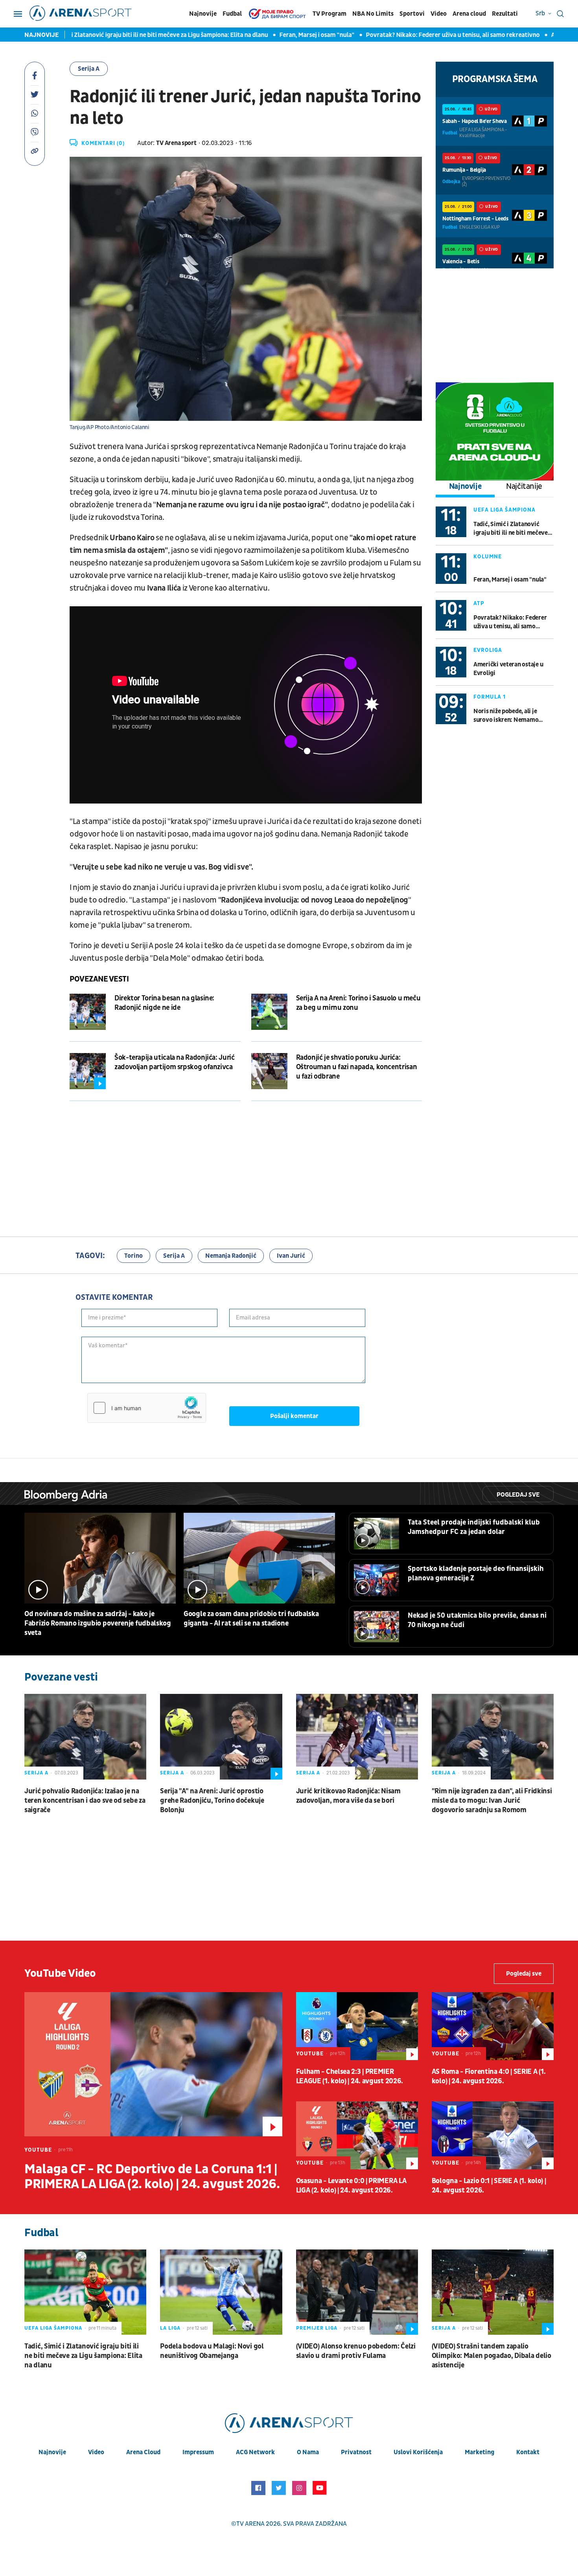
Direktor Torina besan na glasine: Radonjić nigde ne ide (164, 1003)
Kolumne (488, 557)
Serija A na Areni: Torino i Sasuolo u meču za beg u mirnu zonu (358, 1003)
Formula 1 (490, 697)
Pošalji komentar (294, 1416)
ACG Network (255, 2452)
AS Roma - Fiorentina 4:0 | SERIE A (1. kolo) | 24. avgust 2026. (489, 2076)
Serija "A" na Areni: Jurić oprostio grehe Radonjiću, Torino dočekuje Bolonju (212, 1801)
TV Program (329, 14)
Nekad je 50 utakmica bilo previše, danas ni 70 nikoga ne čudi (477, 1620)
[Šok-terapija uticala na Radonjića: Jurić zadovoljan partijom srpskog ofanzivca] (88, 1071)
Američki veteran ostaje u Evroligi (508, 669)
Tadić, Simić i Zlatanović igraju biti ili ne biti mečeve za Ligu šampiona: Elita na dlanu (511, 529)
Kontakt (528, 2452)
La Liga (170, 2328)
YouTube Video (60, 1973)
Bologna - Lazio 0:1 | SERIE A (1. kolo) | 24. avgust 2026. (489, 2186)
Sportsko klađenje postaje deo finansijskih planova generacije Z (476, 1573)
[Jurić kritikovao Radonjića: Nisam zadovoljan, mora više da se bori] (357, 1737)
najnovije (52, 2452)
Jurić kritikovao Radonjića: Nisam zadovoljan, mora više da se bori (348, 1796)
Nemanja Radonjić (231, 1256)
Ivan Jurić (291, 1256)
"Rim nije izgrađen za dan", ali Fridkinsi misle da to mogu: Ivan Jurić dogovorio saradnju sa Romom (492, 1801)
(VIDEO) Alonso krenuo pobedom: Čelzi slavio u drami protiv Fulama (356, 2351)
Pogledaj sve (518, 1495)
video (96, 2452)
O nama (308, 2452)
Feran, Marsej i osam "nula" (253, 35)
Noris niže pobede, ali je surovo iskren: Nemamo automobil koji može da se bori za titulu (508, 716)
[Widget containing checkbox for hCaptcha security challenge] (147, 1408)
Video (439, 14)
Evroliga (488, 650)
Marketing (480, 2452)
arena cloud (143, 2452)
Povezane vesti (99, 979)
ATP (479, 603)
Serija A (89, 69)
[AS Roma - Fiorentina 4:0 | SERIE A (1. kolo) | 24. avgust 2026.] (493, 2026)
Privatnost (356, 2452)
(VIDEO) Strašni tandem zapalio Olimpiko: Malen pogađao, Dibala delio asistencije (491, 2356)
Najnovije (203, 14)
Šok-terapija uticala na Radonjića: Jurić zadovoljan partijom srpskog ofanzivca (175, 1062)
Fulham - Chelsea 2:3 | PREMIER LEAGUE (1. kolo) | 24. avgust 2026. (350, 2076)
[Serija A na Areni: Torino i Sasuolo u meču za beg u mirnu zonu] (269, 1012)
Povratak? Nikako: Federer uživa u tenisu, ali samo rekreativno (389, 35)
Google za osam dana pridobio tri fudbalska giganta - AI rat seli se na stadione (251, 1619)
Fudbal (232, 14)
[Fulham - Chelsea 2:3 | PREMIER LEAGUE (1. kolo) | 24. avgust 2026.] (357, 2026)
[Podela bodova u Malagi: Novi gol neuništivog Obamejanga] (221, 2292)
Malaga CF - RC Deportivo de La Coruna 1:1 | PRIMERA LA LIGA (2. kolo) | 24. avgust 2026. (152, 2177)
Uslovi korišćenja (418, 2452)
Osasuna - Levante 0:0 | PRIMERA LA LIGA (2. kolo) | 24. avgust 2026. (351, 2186)
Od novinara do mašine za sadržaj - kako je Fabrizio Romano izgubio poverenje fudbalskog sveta (98, 1623)
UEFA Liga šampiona (504, 510)
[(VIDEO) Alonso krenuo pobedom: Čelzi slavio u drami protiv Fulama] (357, 2292)
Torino (133, 1256)
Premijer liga (317, 2328)
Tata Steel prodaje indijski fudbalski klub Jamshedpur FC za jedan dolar (474, 1527)
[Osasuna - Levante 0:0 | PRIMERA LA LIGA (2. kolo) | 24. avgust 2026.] (357, 2136)
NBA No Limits (373, 14)
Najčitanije (524, 486)
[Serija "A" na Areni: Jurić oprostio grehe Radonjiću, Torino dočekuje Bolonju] (221, 1737)
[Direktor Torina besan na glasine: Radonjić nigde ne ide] (88, 1012)
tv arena (250, 2524)
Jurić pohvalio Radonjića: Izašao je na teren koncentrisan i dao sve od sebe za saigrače (85, 1801)
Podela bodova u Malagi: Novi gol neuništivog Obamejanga (212, 2351)
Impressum (198, 2452)
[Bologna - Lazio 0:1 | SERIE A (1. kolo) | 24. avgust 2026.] (493, 2136)
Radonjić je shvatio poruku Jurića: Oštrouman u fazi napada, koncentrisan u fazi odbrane (357, 1067)
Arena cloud (469, 14)
